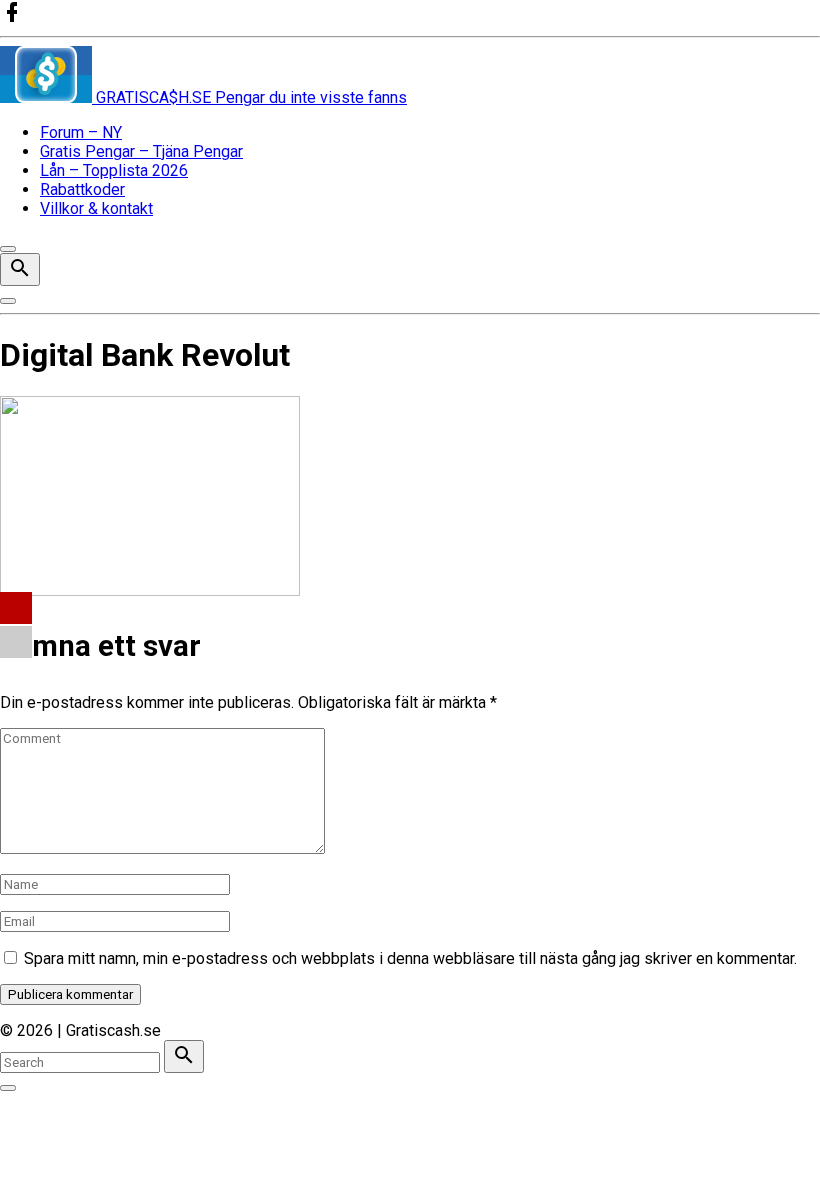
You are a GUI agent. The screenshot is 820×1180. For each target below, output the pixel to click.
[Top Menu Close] (8, 249)
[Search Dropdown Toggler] (20, 269)
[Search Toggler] (8, 1088)
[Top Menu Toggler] (8, 301)
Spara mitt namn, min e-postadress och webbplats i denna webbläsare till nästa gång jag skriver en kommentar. (410, 958)
